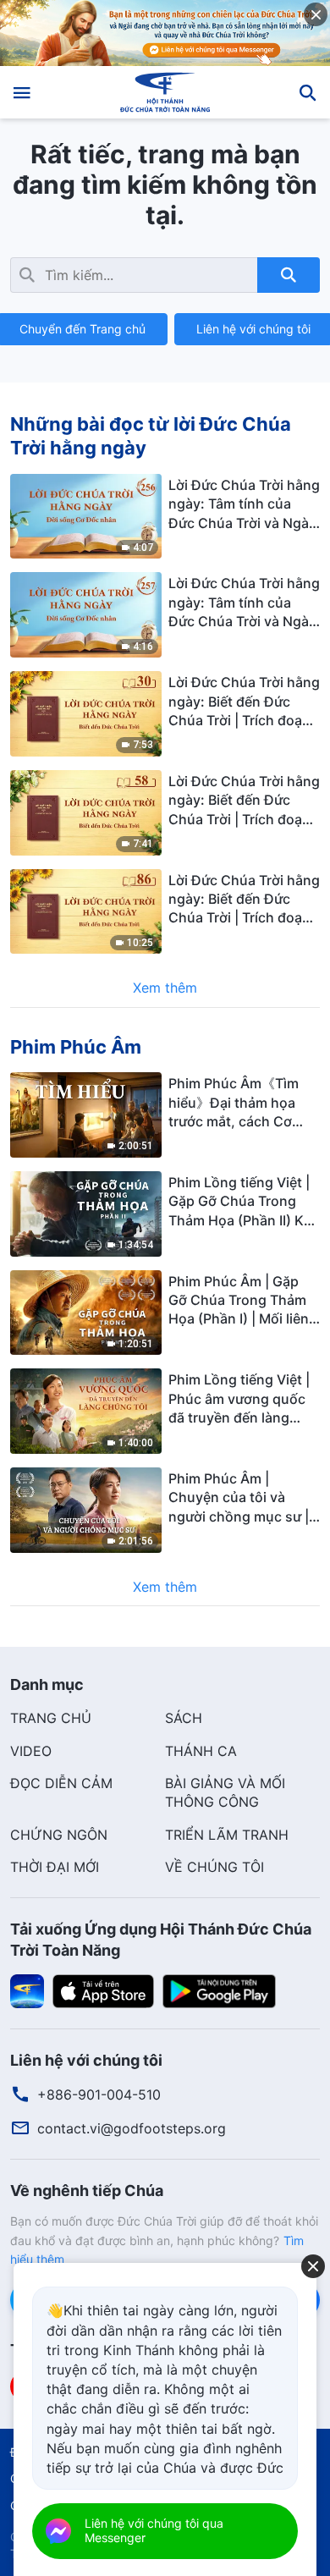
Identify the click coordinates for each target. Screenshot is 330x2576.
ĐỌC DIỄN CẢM (61, 1783)
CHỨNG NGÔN (59, 1835)
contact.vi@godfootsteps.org (132, 2128)
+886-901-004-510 (99, 2094)
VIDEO (31, 1751)
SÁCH (184, 1718)
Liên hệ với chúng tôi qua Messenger (154, 2530)
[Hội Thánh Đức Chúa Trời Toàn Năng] (165, 92)
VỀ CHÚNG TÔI (214, 1867)
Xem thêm (165, 988)
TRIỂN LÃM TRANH (227, 1835)
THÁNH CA (201, 1751)
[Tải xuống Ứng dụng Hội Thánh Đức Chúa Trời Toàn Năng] (27, 1990)
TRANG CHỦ (51, 1718)
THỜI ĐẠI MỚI (55, 1867)
